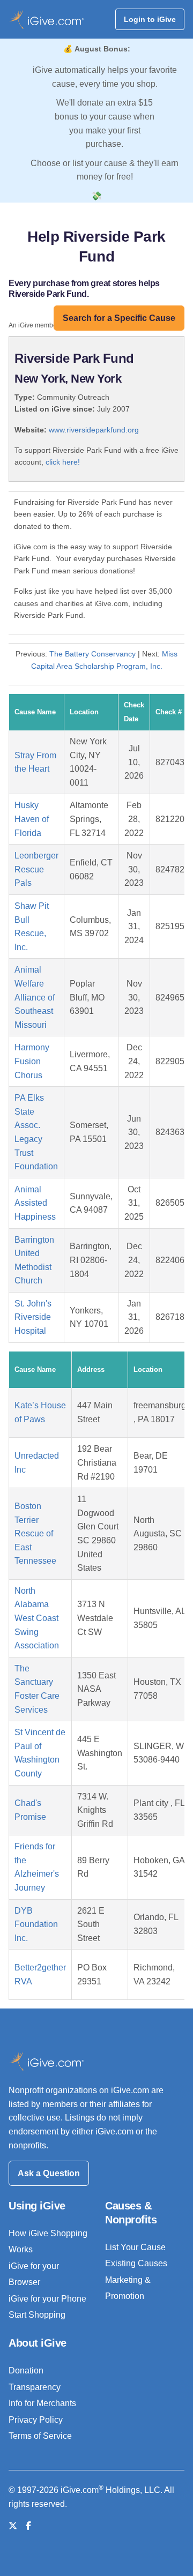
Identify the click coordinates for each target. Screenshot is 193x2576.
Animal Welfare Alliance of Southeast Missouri (35, 997)
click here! (63, 462)
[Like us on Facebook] (28, 2526)
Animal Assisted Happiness (35, 1203)
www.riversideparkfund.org (94, 430)
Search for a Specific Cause (119, 318)
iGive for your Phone (47, 2299)
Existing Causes (136, 2263)
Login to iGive (150, 19)
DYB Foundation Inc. (36, 1924)
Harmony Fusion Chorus (32, 1061)
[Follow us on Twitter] (13, 2526)
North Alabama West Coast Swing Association (37, 1618)
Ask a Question (49, 2173)
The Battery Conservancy (92, 654)
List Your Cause (135, 2247)
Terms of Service (40, 2436)
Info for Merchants (42, 2403)
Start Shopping (37, 2315)
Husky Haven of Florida (32, 819)
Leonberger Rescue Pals (36, 869)
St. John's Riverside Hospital (33, 1317)
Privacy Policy (36, 2420)
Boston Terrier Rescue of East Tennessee (35, 1533)
